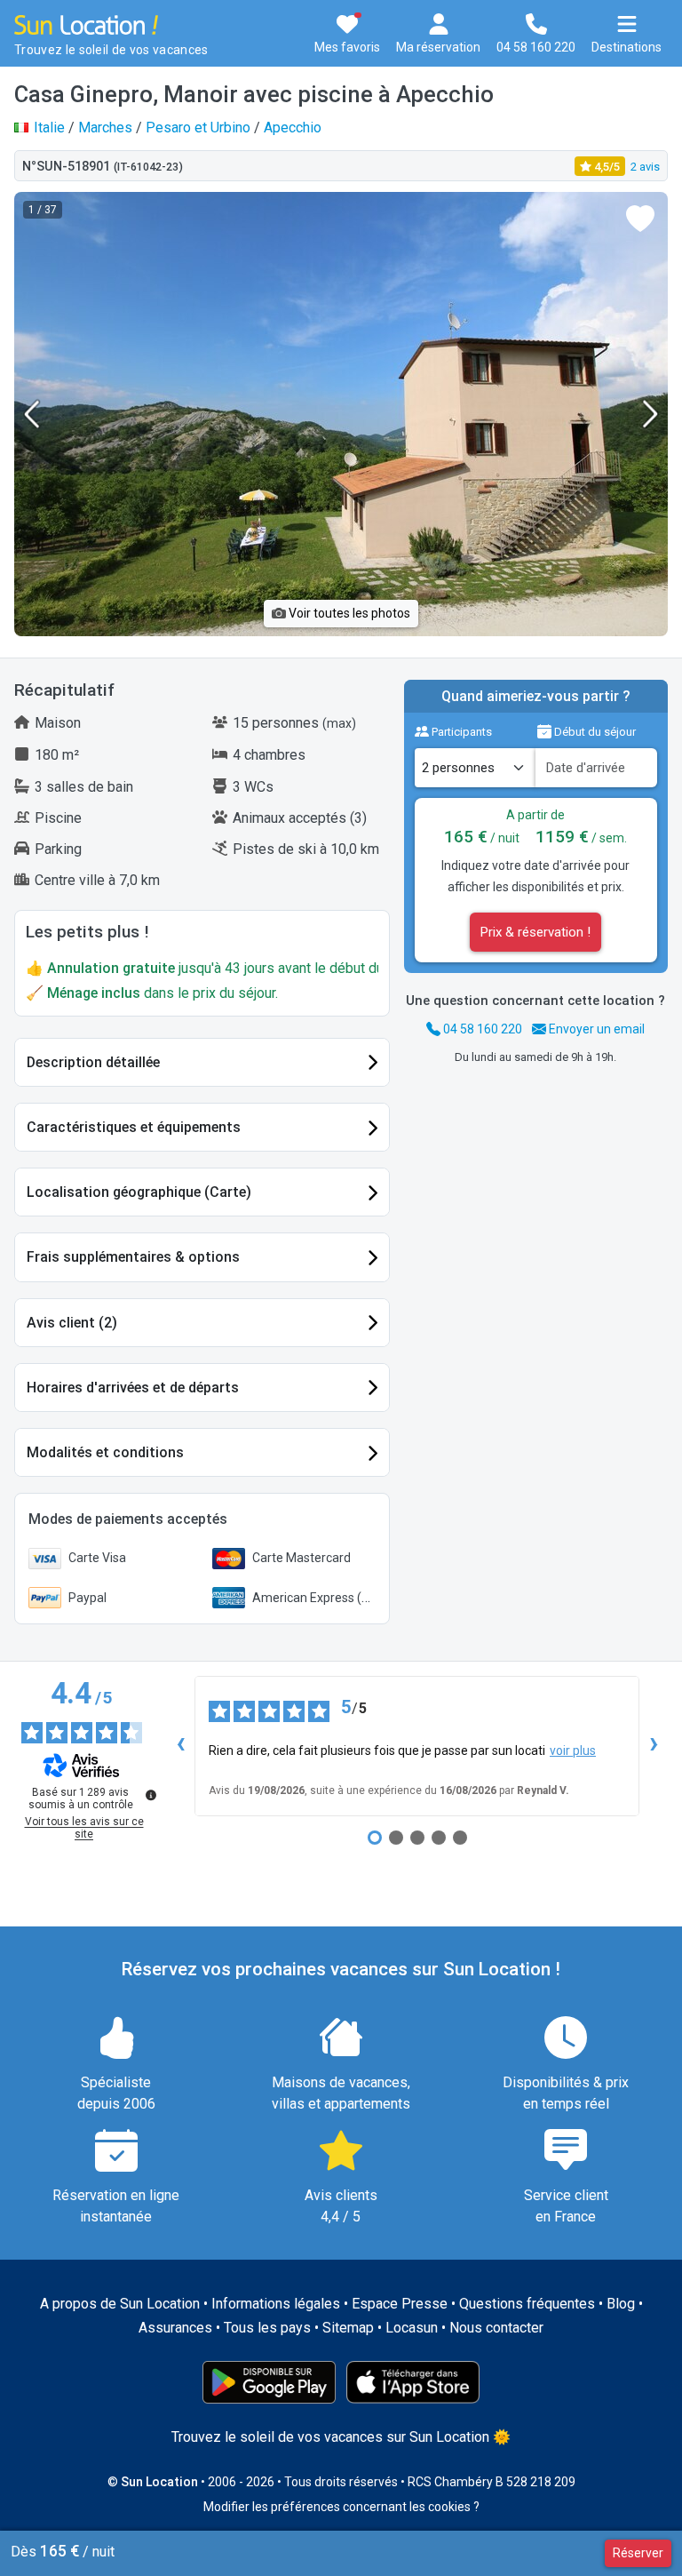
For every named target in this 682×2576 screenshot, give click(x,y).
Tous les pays (267, 2328)
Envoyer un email (595, 1029)
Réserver (638, 2553)
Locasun (412, 2328)
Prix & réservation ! (535, 932)
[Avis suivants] (654, 1746)
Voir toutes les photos (348, 613)
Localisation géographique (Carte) (139, 1192)
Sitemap (348, 2328)
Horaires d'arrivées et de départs (133, 1388)
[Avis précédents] (180, 1746)
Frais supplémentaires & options (133, 1257)
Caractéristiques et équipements (134, 1127)
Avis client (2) (72, 1323)
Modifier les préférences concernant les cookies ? (341, 2507)
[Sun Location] (86, 24)
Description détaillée (93, 1062)
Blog (621, 2304)
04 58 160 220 (481, 1029)
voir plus (573, 1751)
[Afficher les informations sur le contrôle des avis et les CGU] (151, 1795)
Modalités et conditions (105, 1452)
